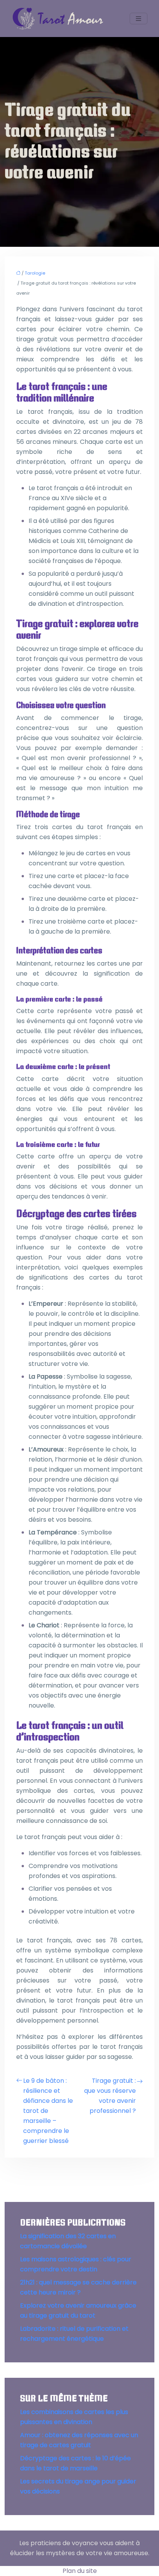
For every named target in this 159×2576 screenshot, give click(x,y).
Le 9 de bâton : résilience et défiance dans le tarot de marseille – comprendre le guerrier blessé (48, 2111)
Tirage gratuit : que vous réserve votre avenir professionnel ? (110, 2096)
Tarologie (35, 273)
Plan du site (80, 2571)
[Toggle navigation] (139, 19)
